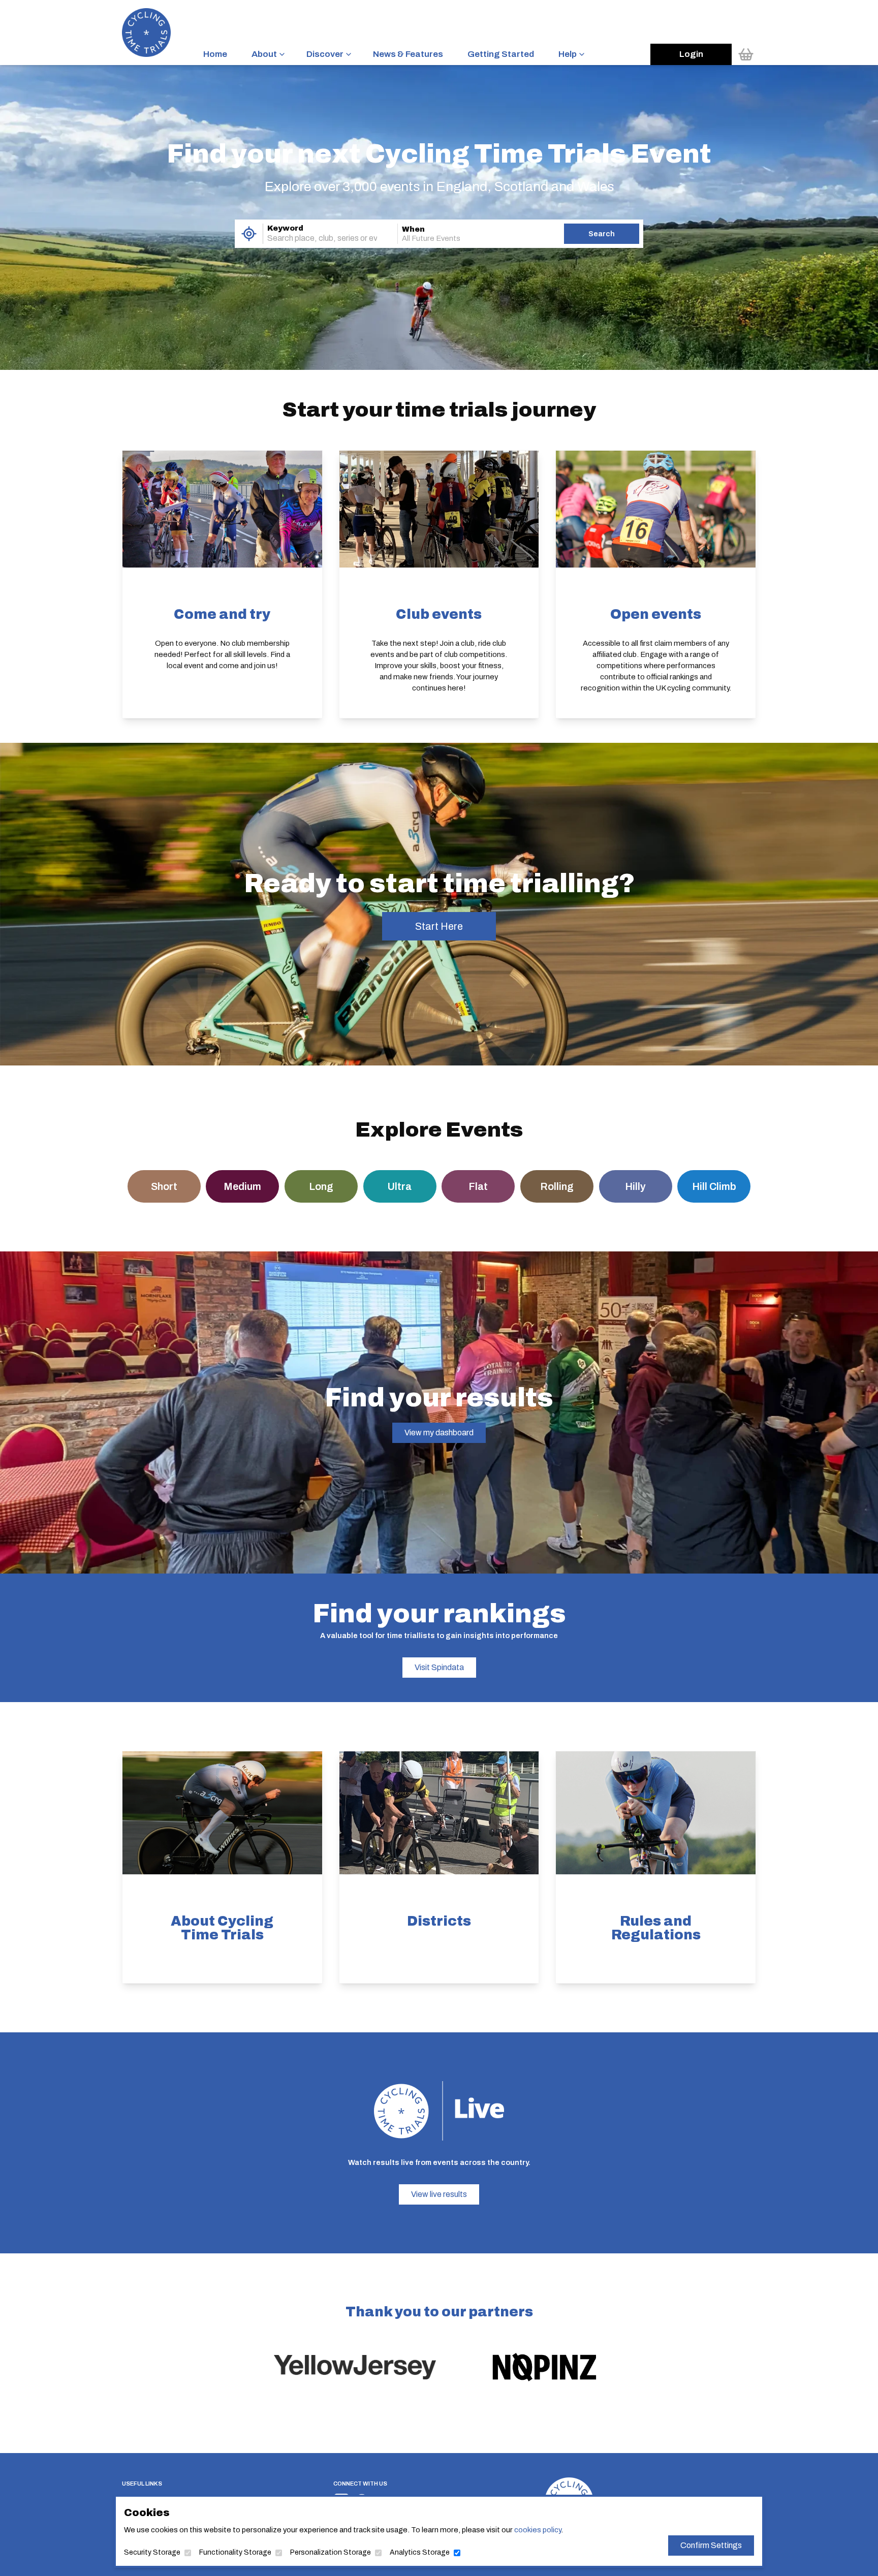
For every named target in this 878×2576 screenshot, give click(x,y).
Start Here (439, 926)
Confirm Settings (711, 2545)
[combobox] (316, 238)
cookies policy (538, 2530)
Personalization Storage (331, 2552)
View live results (439, 2194)
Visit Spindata (439, 1667)
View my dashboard (439, 1433)
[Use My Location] (249, 234)
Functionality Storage (235, 2552)
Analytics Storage (420, 2552)
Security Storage (152, 2552)
